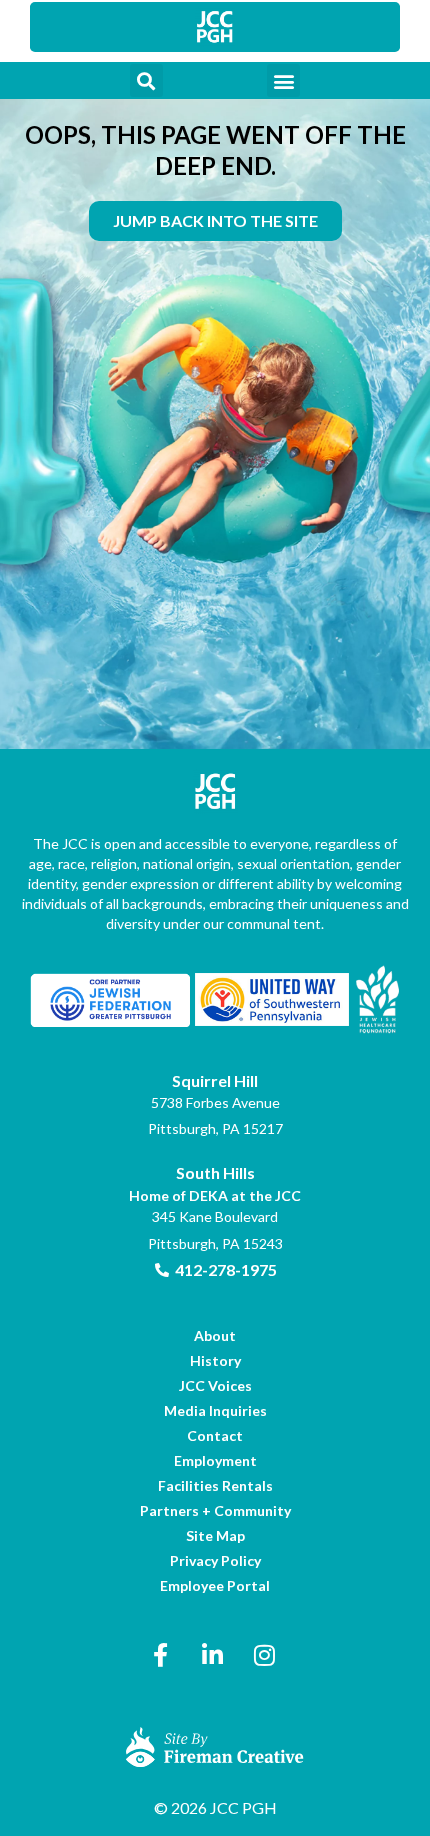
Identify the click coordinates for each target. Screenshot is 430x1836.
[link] (215, 27)
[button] (146, 80)
